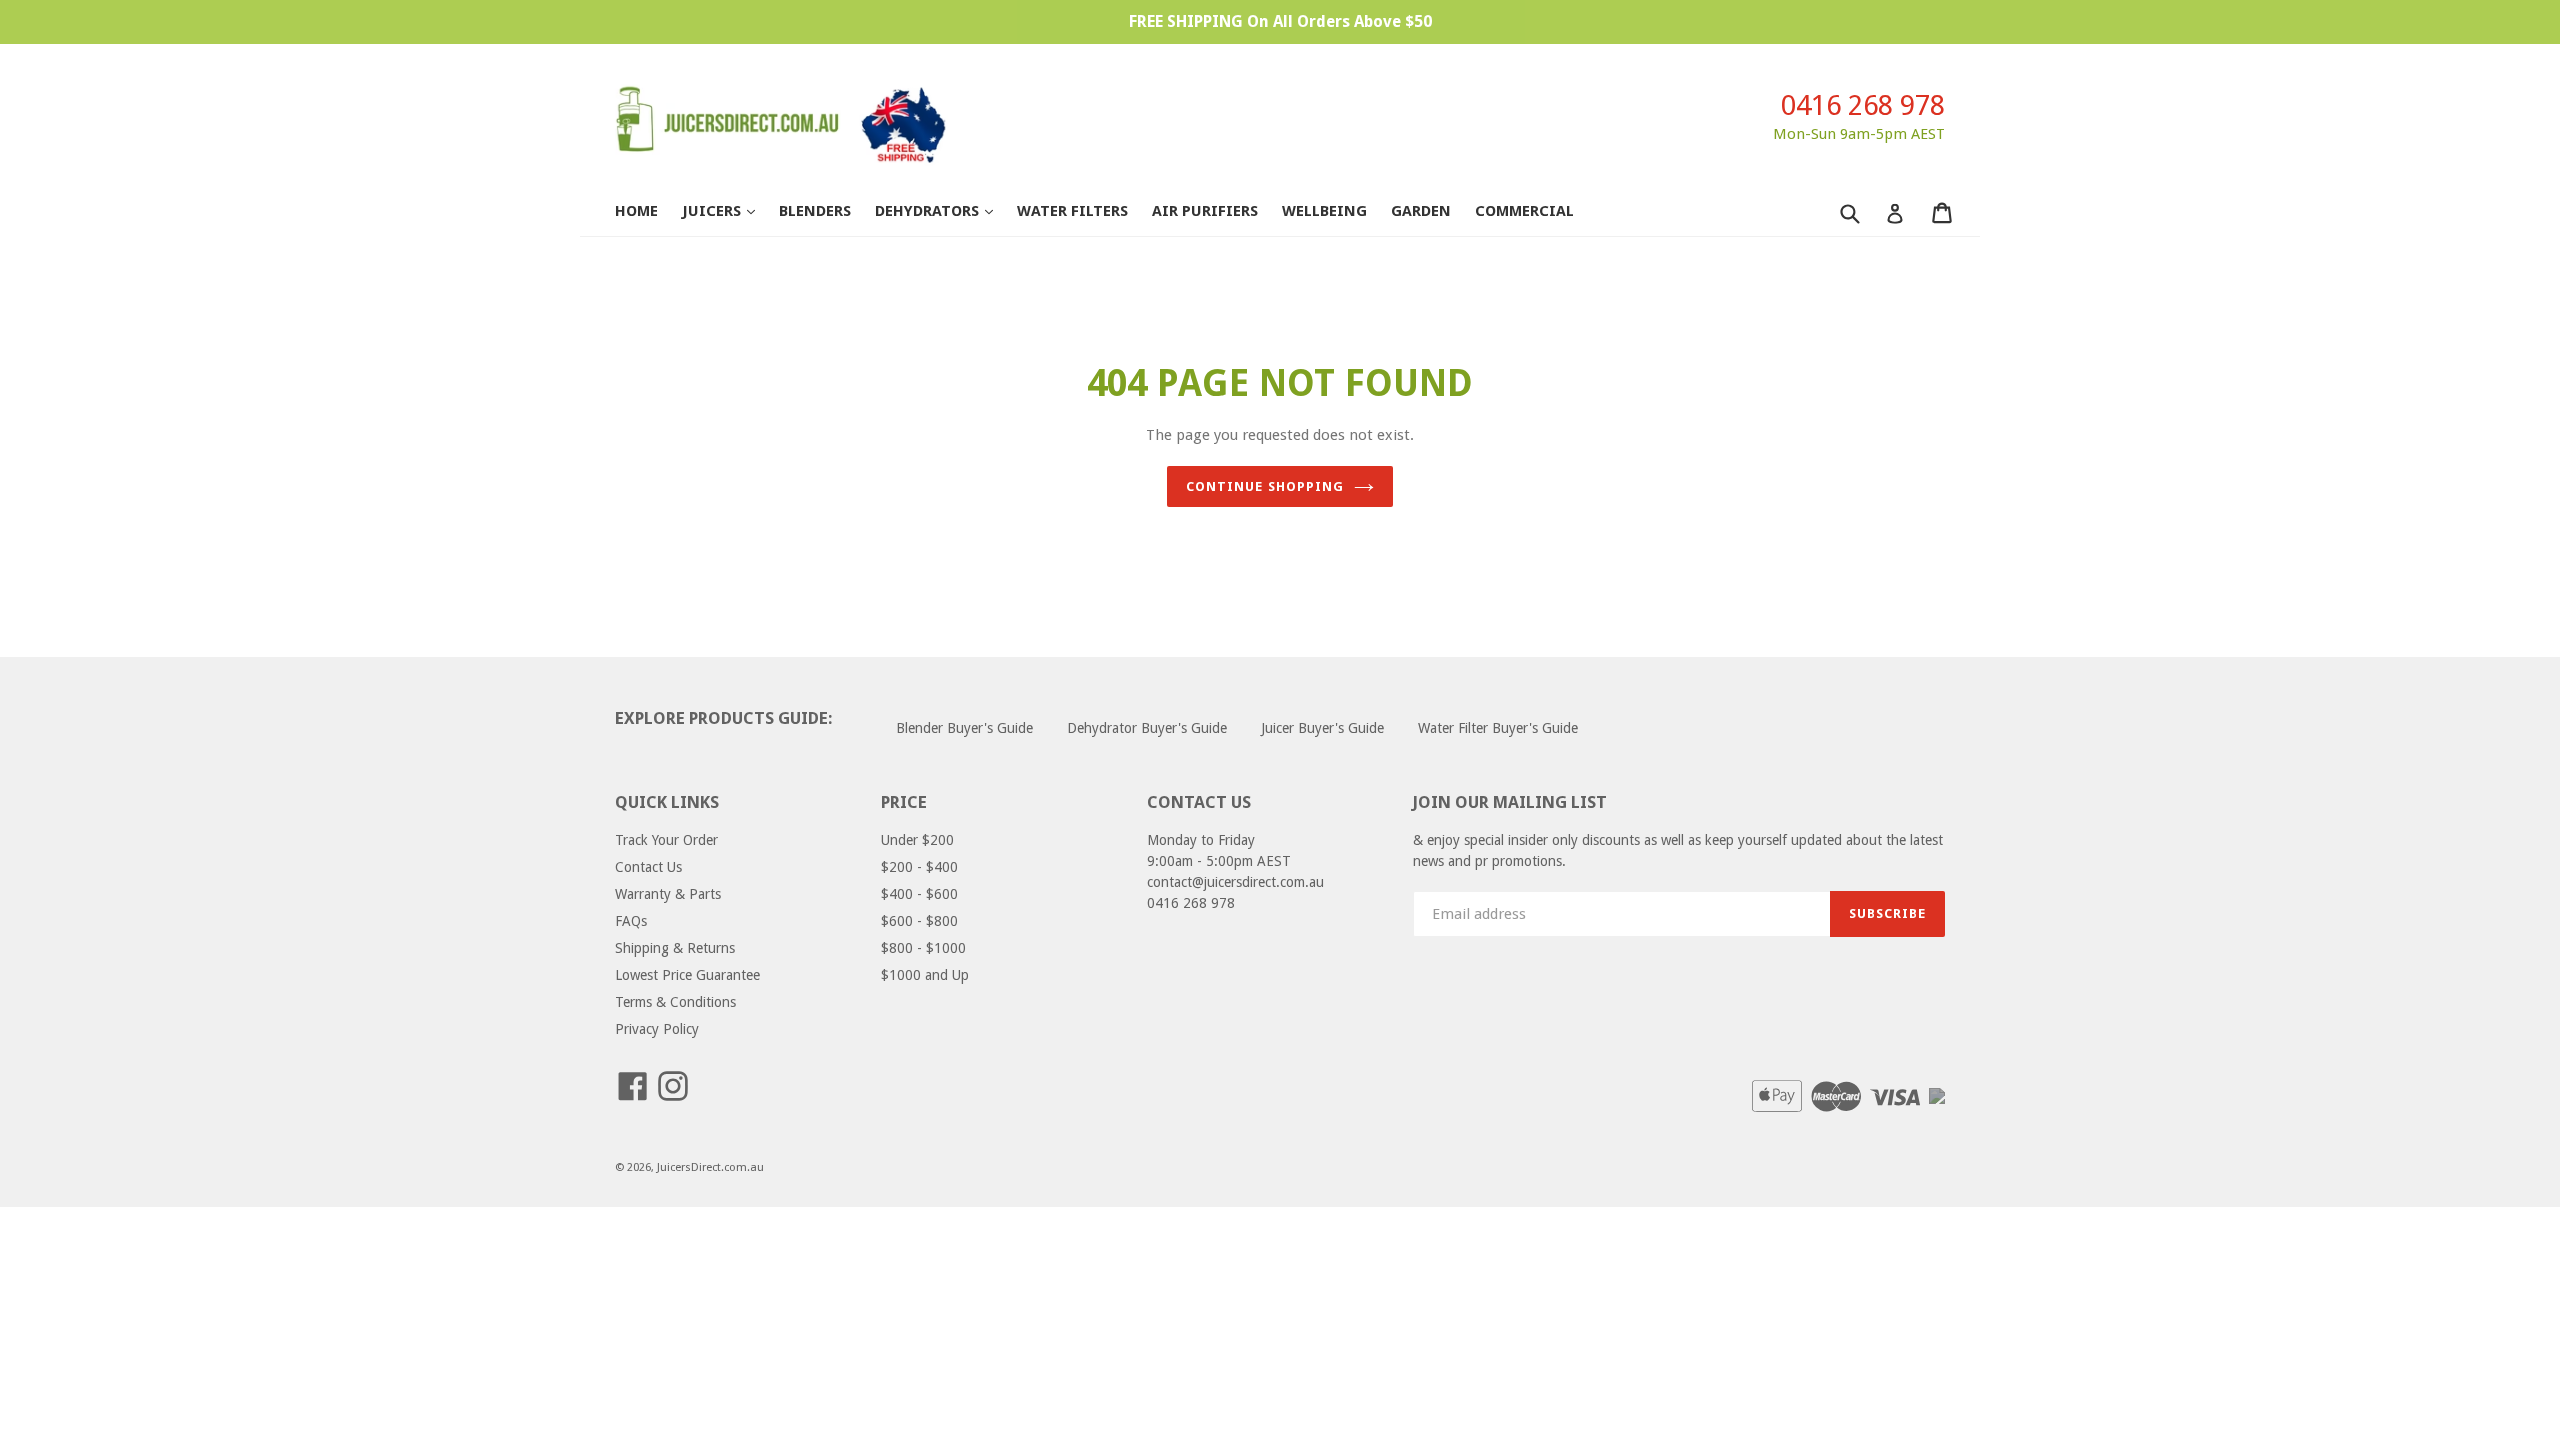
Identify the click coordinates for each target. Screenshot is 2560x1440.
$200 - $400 (919, 867)
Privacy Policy (657, 1029)
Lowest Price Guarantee (687, 975)
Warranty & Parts (668, 894)
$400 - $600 (919, 894)
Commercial (1524, 211)
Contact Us (648, 867)
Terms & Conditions (675, 1002)
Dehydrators (944, 210)
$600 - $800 (919, 921)
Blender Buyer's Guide (964, 728)
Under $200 (917, 840)
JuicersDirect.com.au (710, 1167)
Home (636, 211)
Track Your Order (666, 840)
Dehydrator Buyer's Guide (1147, 728)
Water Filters (1072, 211)
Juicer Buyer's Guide (1322, 728)
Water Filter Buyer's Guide (1498, 728)
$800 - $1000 (923, 948)
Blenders (815, 211)
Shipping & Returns (675, 948)
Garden (1421, 211)
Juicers (728, 210)
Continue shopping (1265, 486)
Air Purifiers (1205, 211)
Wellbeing (1324, 211)
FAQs (631, 921)
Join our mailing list (1510, 802)
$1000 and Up (925, 975)
